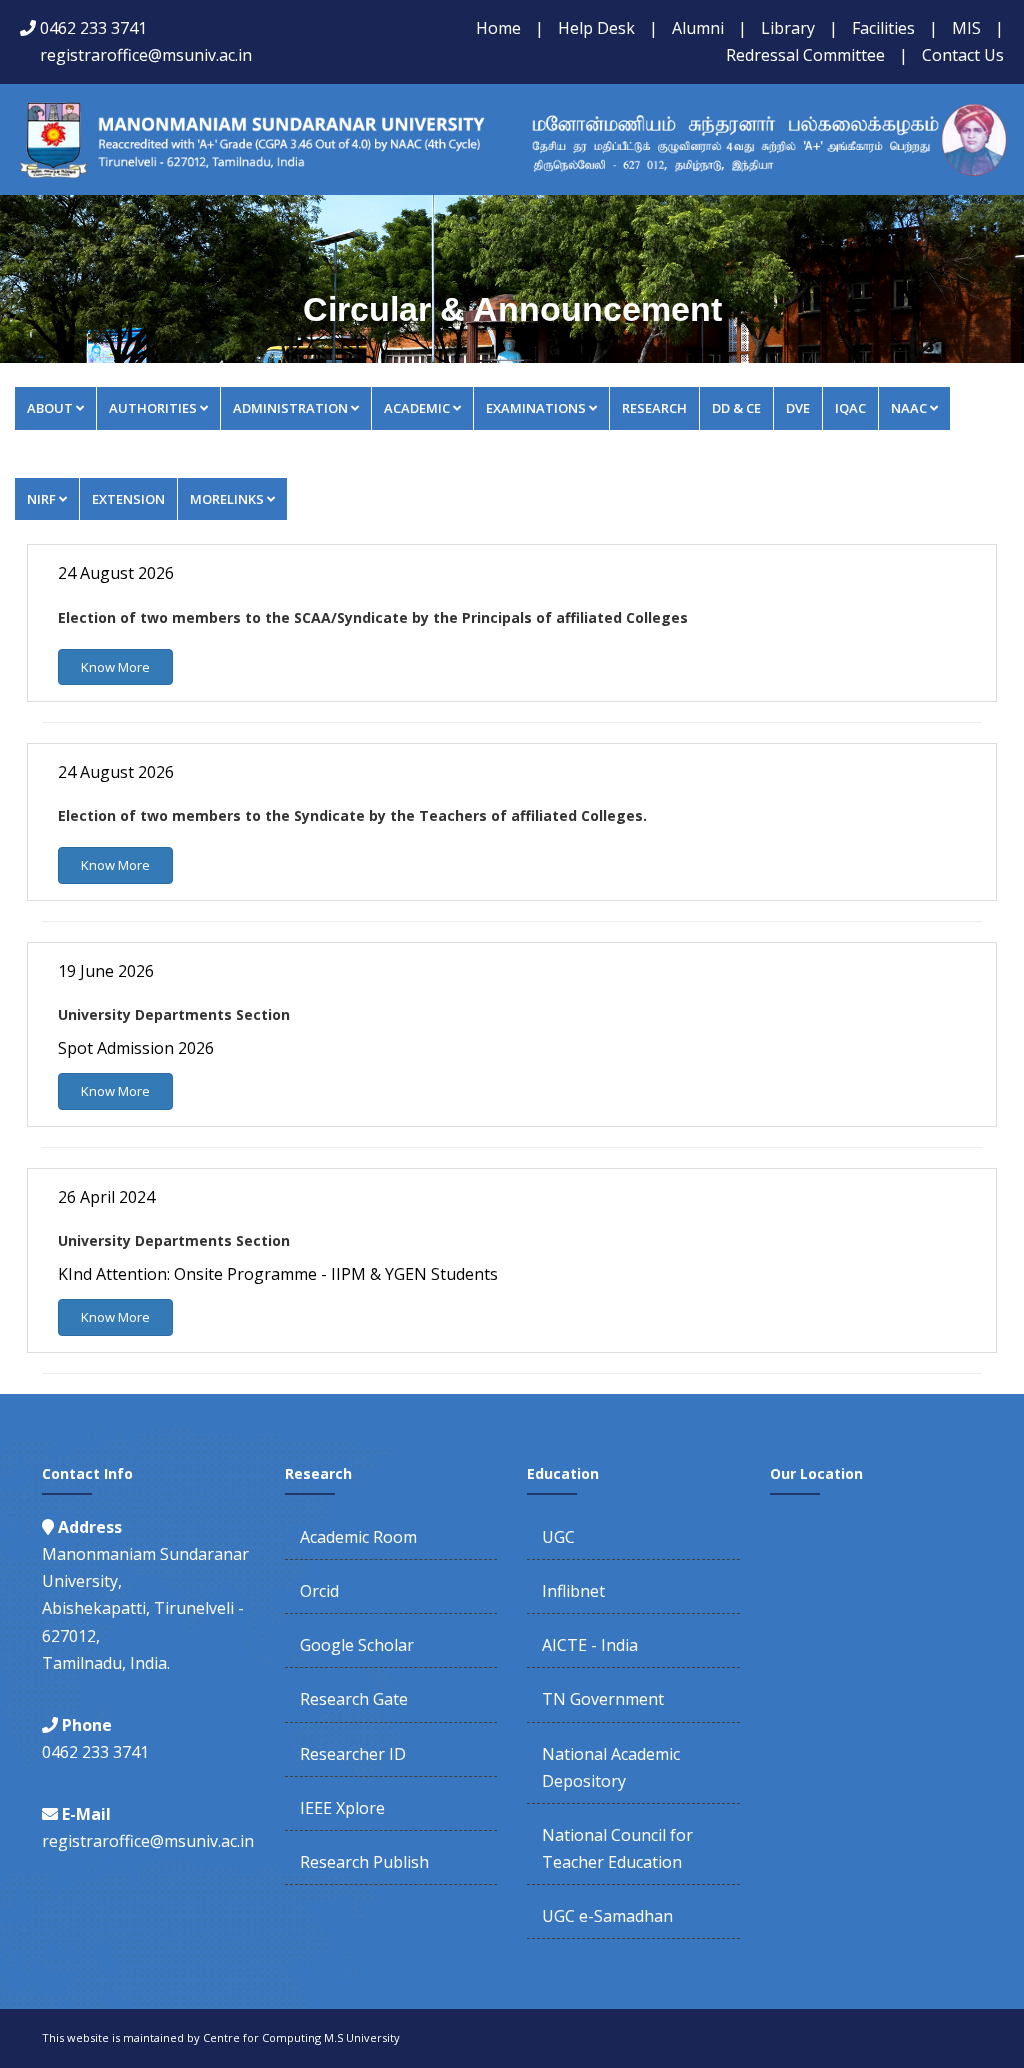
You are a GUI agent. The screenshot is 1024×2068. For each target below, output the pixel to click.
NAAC (909, 408)
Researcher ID (353, 1754)
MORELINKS (227, 499)
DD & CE (736, 408)
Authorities (153, 408)
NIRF (41, 499)
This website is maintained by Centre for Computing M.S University (221, 2037)
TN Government (603, 1699)
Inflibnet (573, 1591)
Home (498, 28)
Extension (128, 499)
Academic (417, 408)
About (50, 408)
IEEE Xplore (342, 1808)
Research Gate (354, 1699)
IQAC (850, 408)
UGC (558, 1537)
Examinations (536, 408)
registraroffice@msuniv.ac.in (146, 55)
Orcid (319, 1591)
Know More (115, 667)
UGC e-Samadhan (607, 1916)
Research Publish (364, 1862)
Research (654, 408)
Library (788, 28)
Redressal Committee (805, 55)
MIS (966, 28)
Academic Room (358, 1537)
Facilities (883, 28)
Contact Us (963, 55)
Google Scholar (357, 1645)
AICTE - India (590, 1645)
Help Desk (596, 28)
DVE (798, 408)
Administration (290, 408)
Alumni (698, 28)
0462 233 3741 (93, 28)
